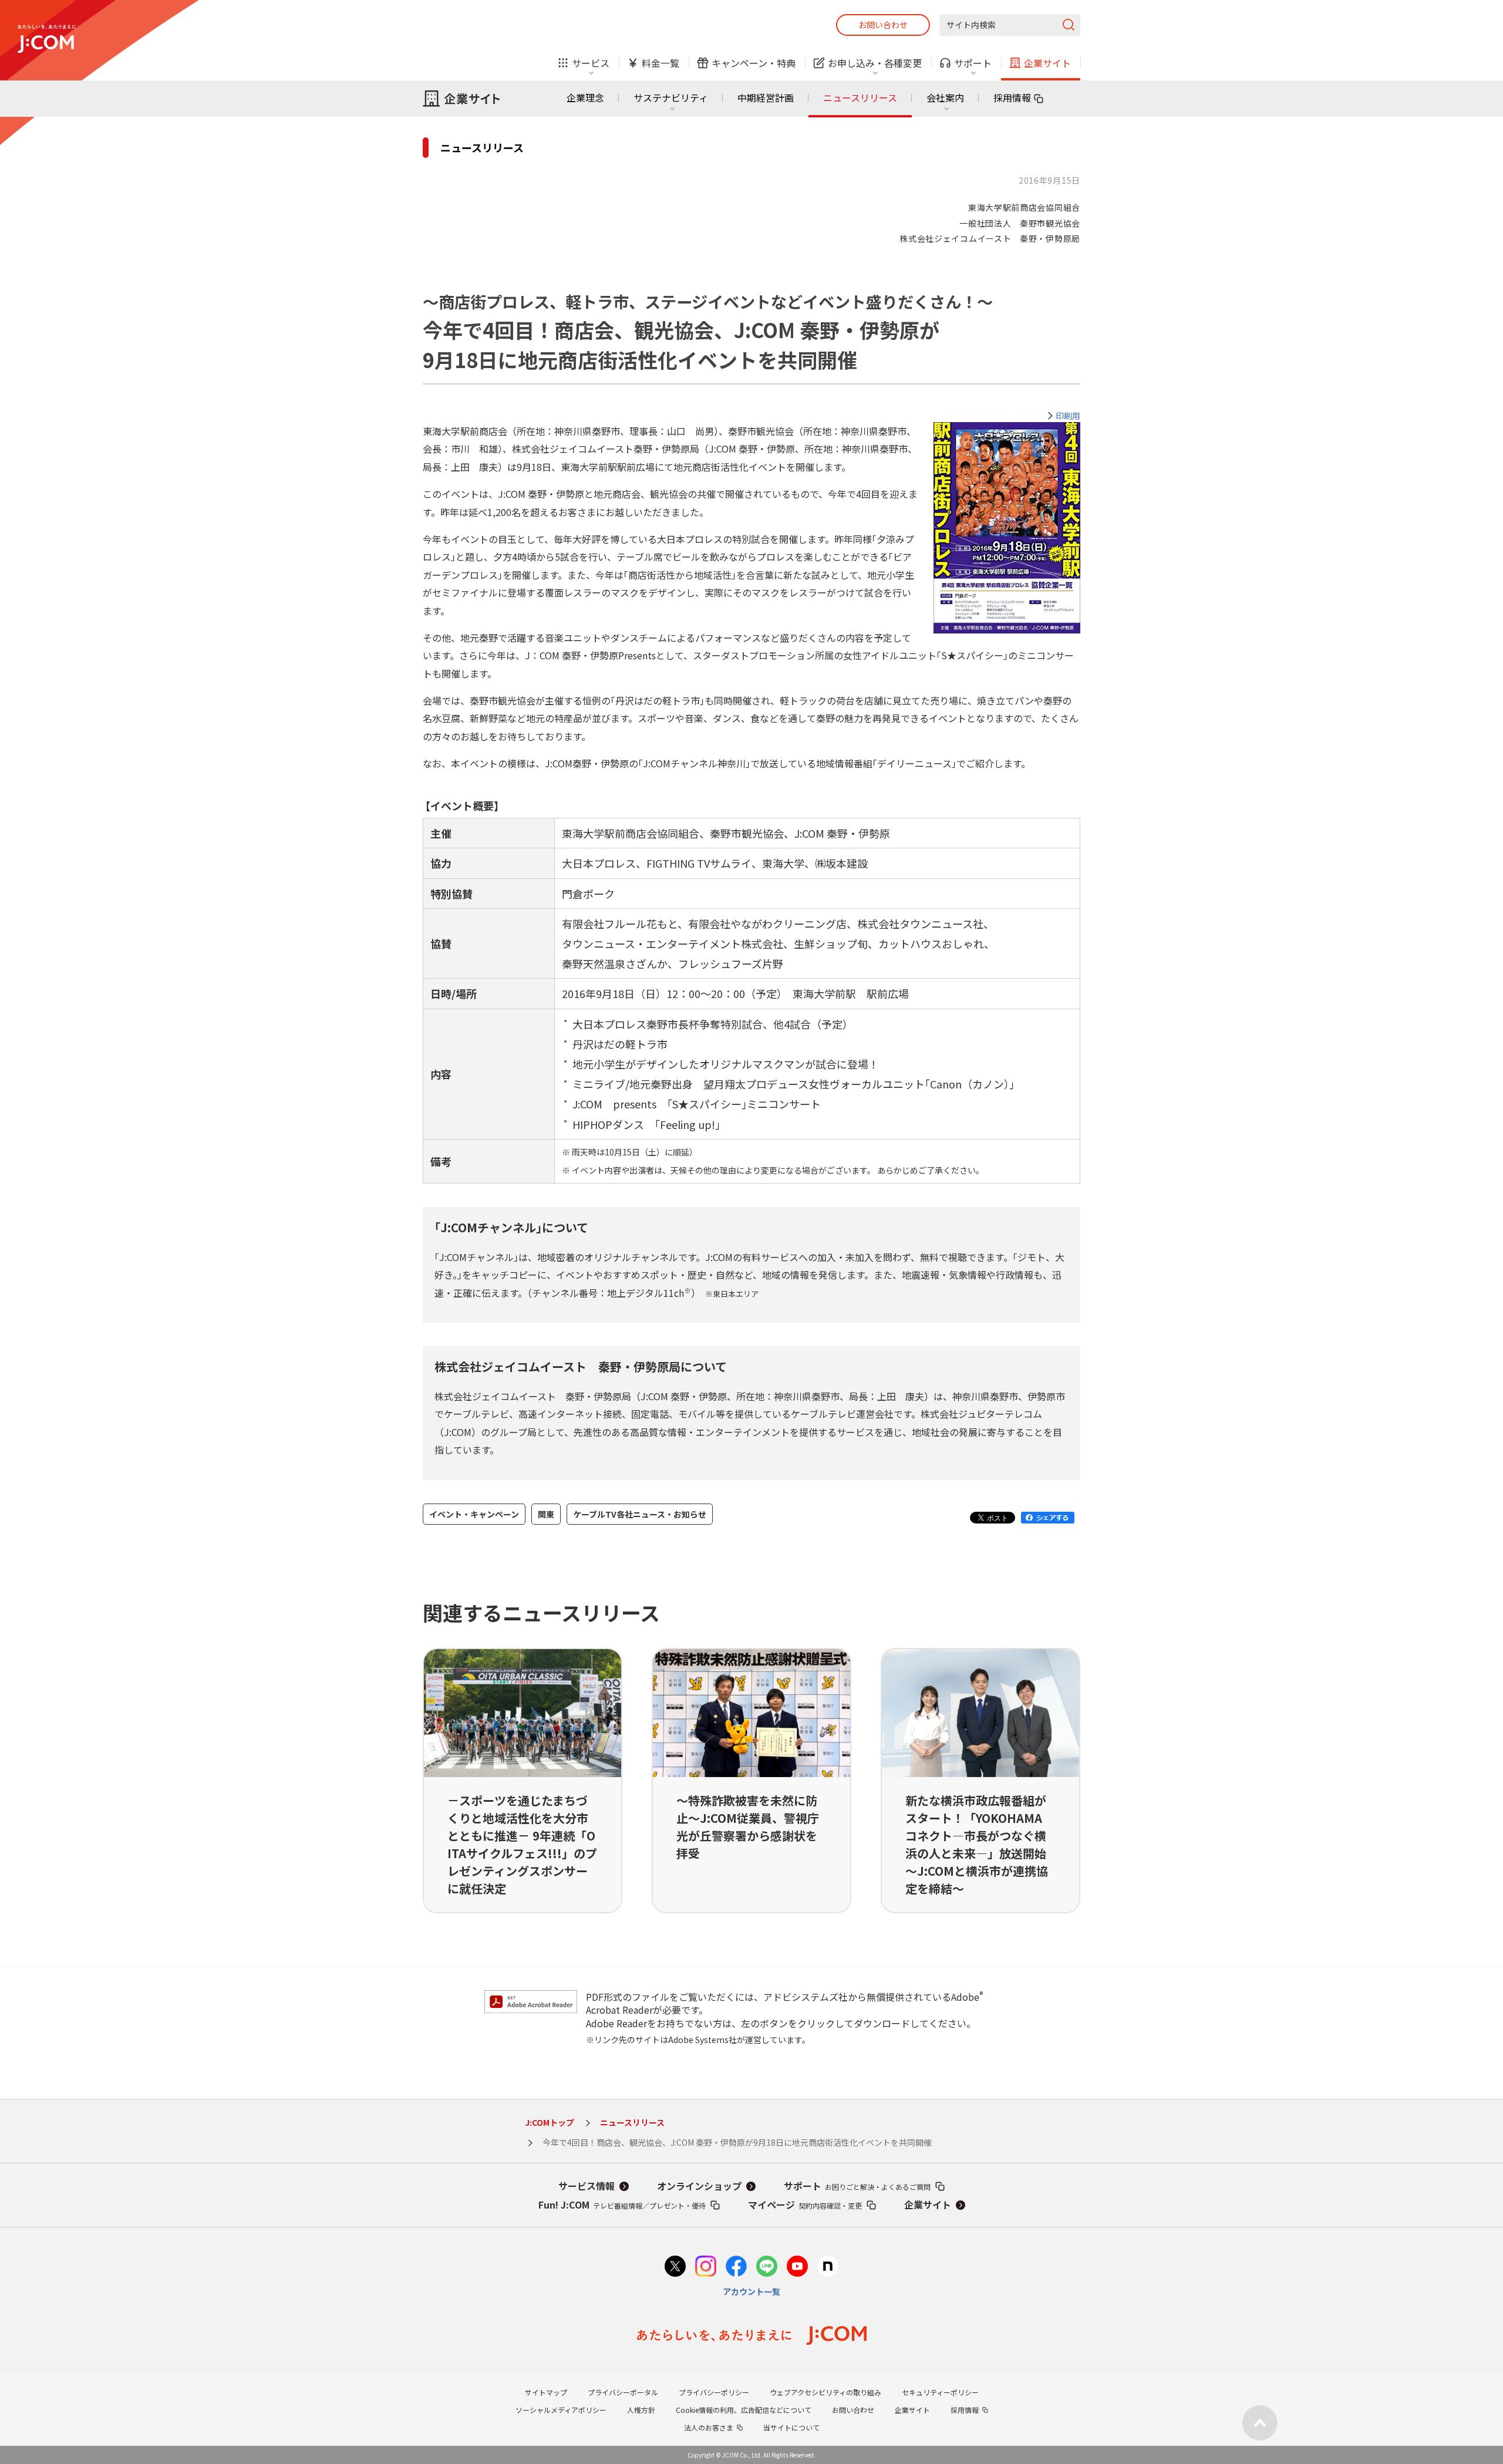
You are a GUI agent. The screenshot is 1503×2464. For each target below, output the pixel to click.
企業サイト (928, 2205)
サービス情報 (587, 2186)
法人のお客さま (709, 2427)
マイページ (805, 2205)
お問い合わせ (883, 25)
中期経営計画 (766, 97)
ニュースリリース (860, 97)
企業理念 (585, 97)
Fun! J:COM (622, 2205)
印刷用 (1068, 416)
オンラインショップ (699, 2186)
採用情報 (1012, 97)
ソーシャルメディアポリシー (561, 2410)
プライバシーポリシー (714, 2392)
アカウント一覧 (751, 2291)
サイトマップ (546, 2392)
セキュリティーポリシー (940, 2392)
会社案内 (945, 97)
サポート (857, 2186)
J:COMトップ (550, 2122)
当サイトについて (791, 2427)
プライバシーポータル (623, 2392)
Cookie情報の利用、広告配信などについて (744, 2410)
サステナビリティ (671, 97)
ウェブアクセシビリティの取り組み (825, 2392)
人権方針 (641, 2410)
